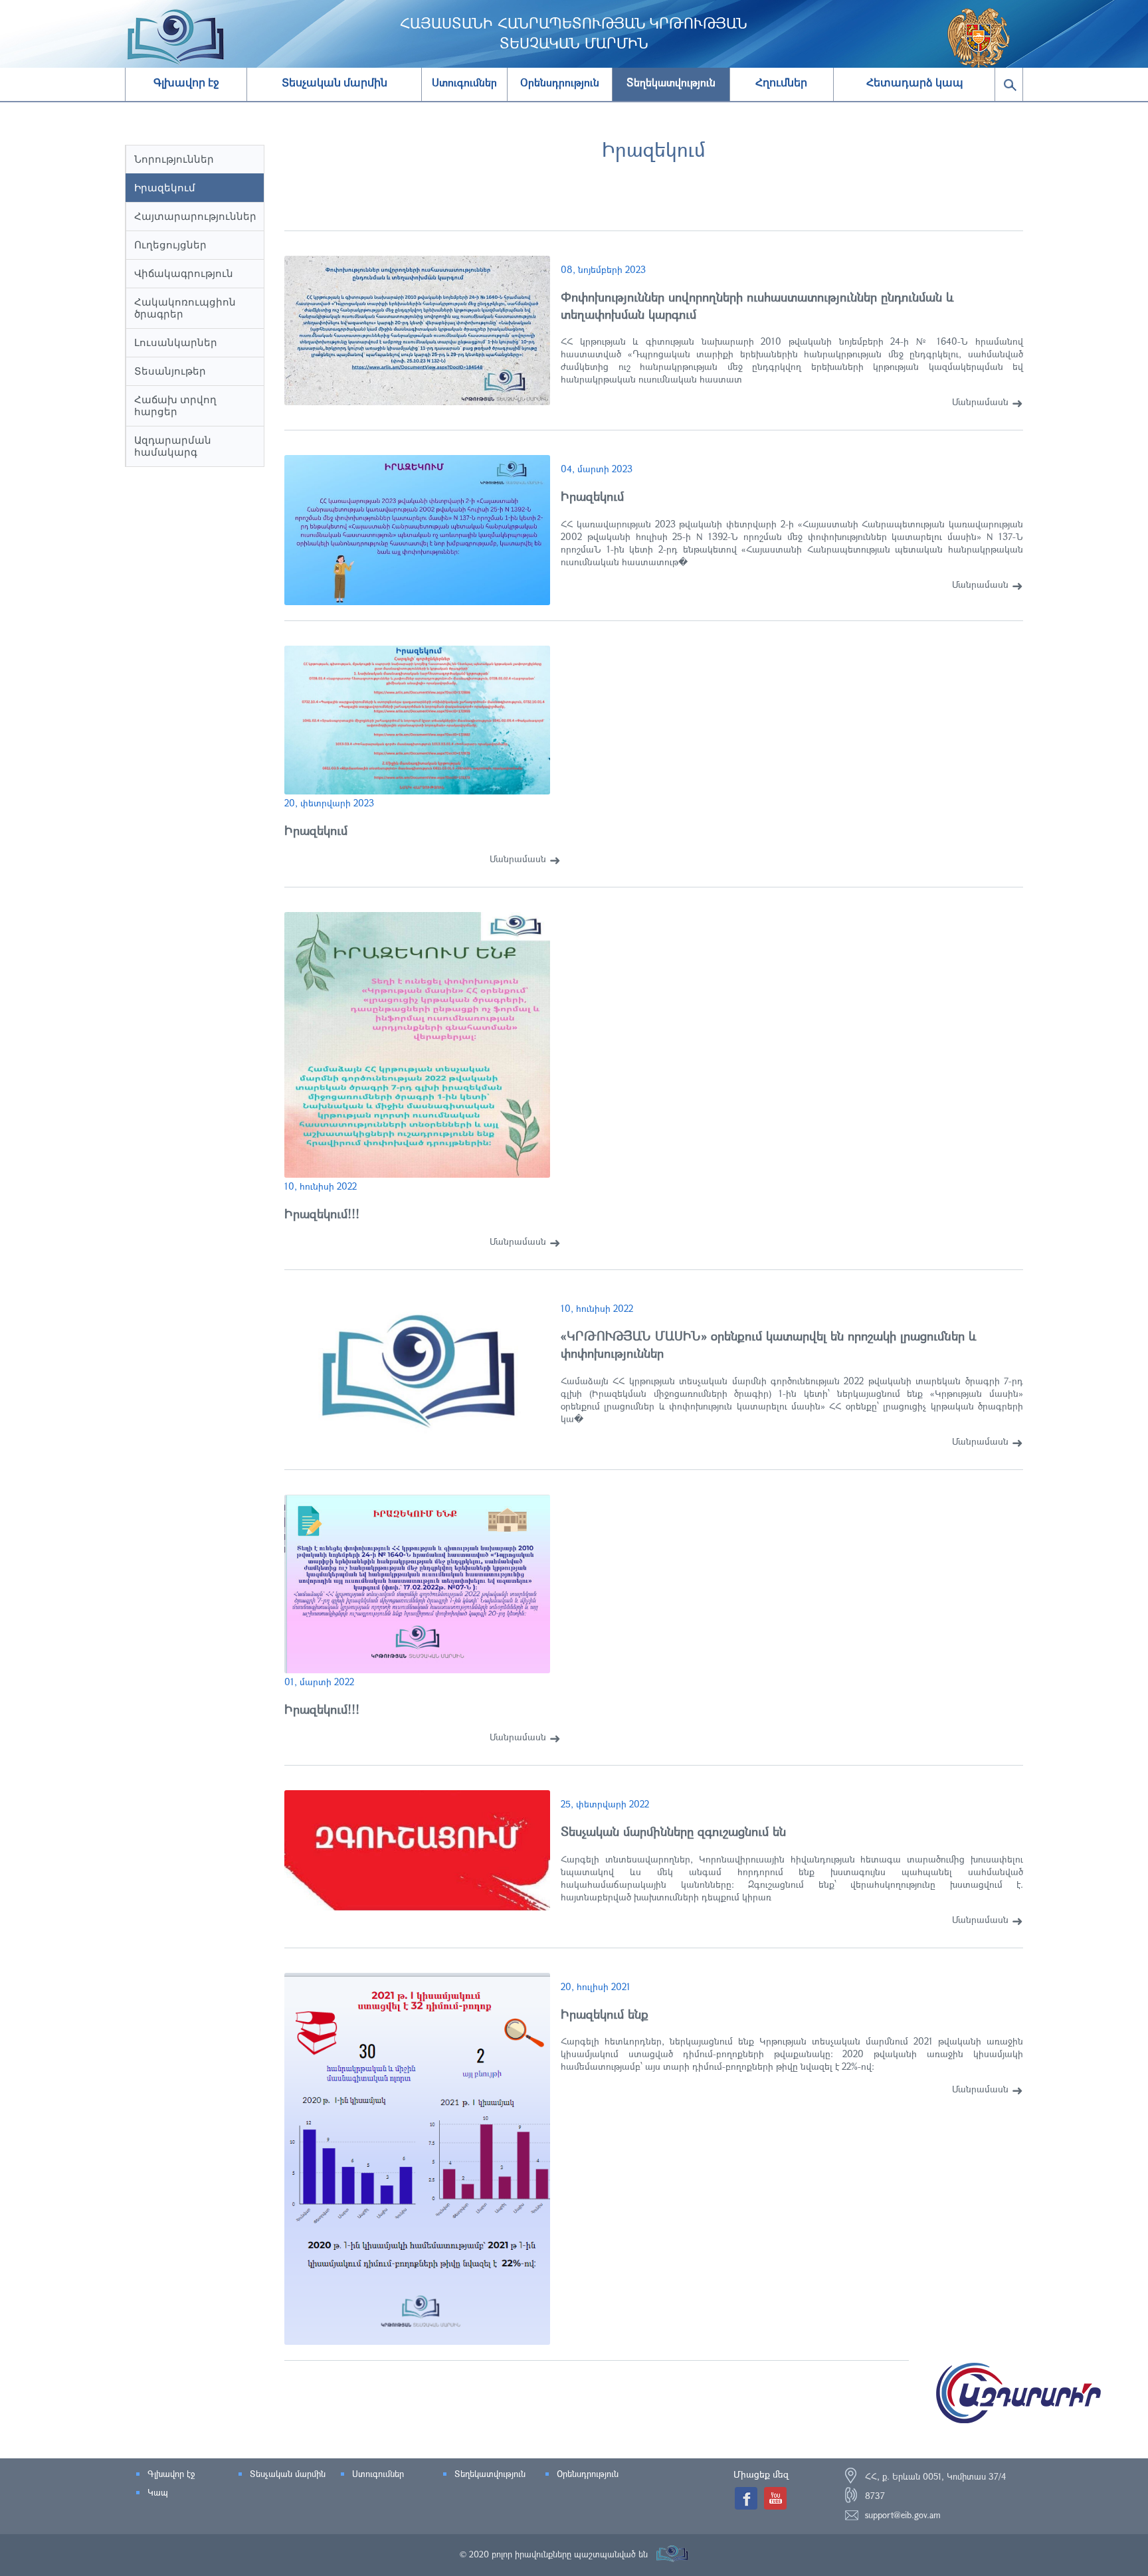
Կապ (158, 2492)
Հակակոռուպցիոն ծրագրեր (185, 308)
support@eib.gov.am (903, 2515)
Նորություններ (174, 159)
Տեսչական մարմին (335, 83)
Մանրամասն (980, 402)
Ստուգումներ (378, 2474)
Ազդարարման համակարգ (173, 446)
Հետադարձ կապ (915, 83)
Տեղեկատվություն (490, 2474)
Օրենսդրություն (588, 2474)
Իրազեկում (165, 188)
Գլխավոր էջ (186, 83)
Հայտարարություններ (195, 216)
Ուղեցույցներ (170, 245)
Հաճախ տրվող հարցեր (175, 406)
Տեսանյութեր (170, 371)
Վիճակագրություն (184, 273)
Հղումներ (781, 83)
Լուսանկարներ (176, 342)
